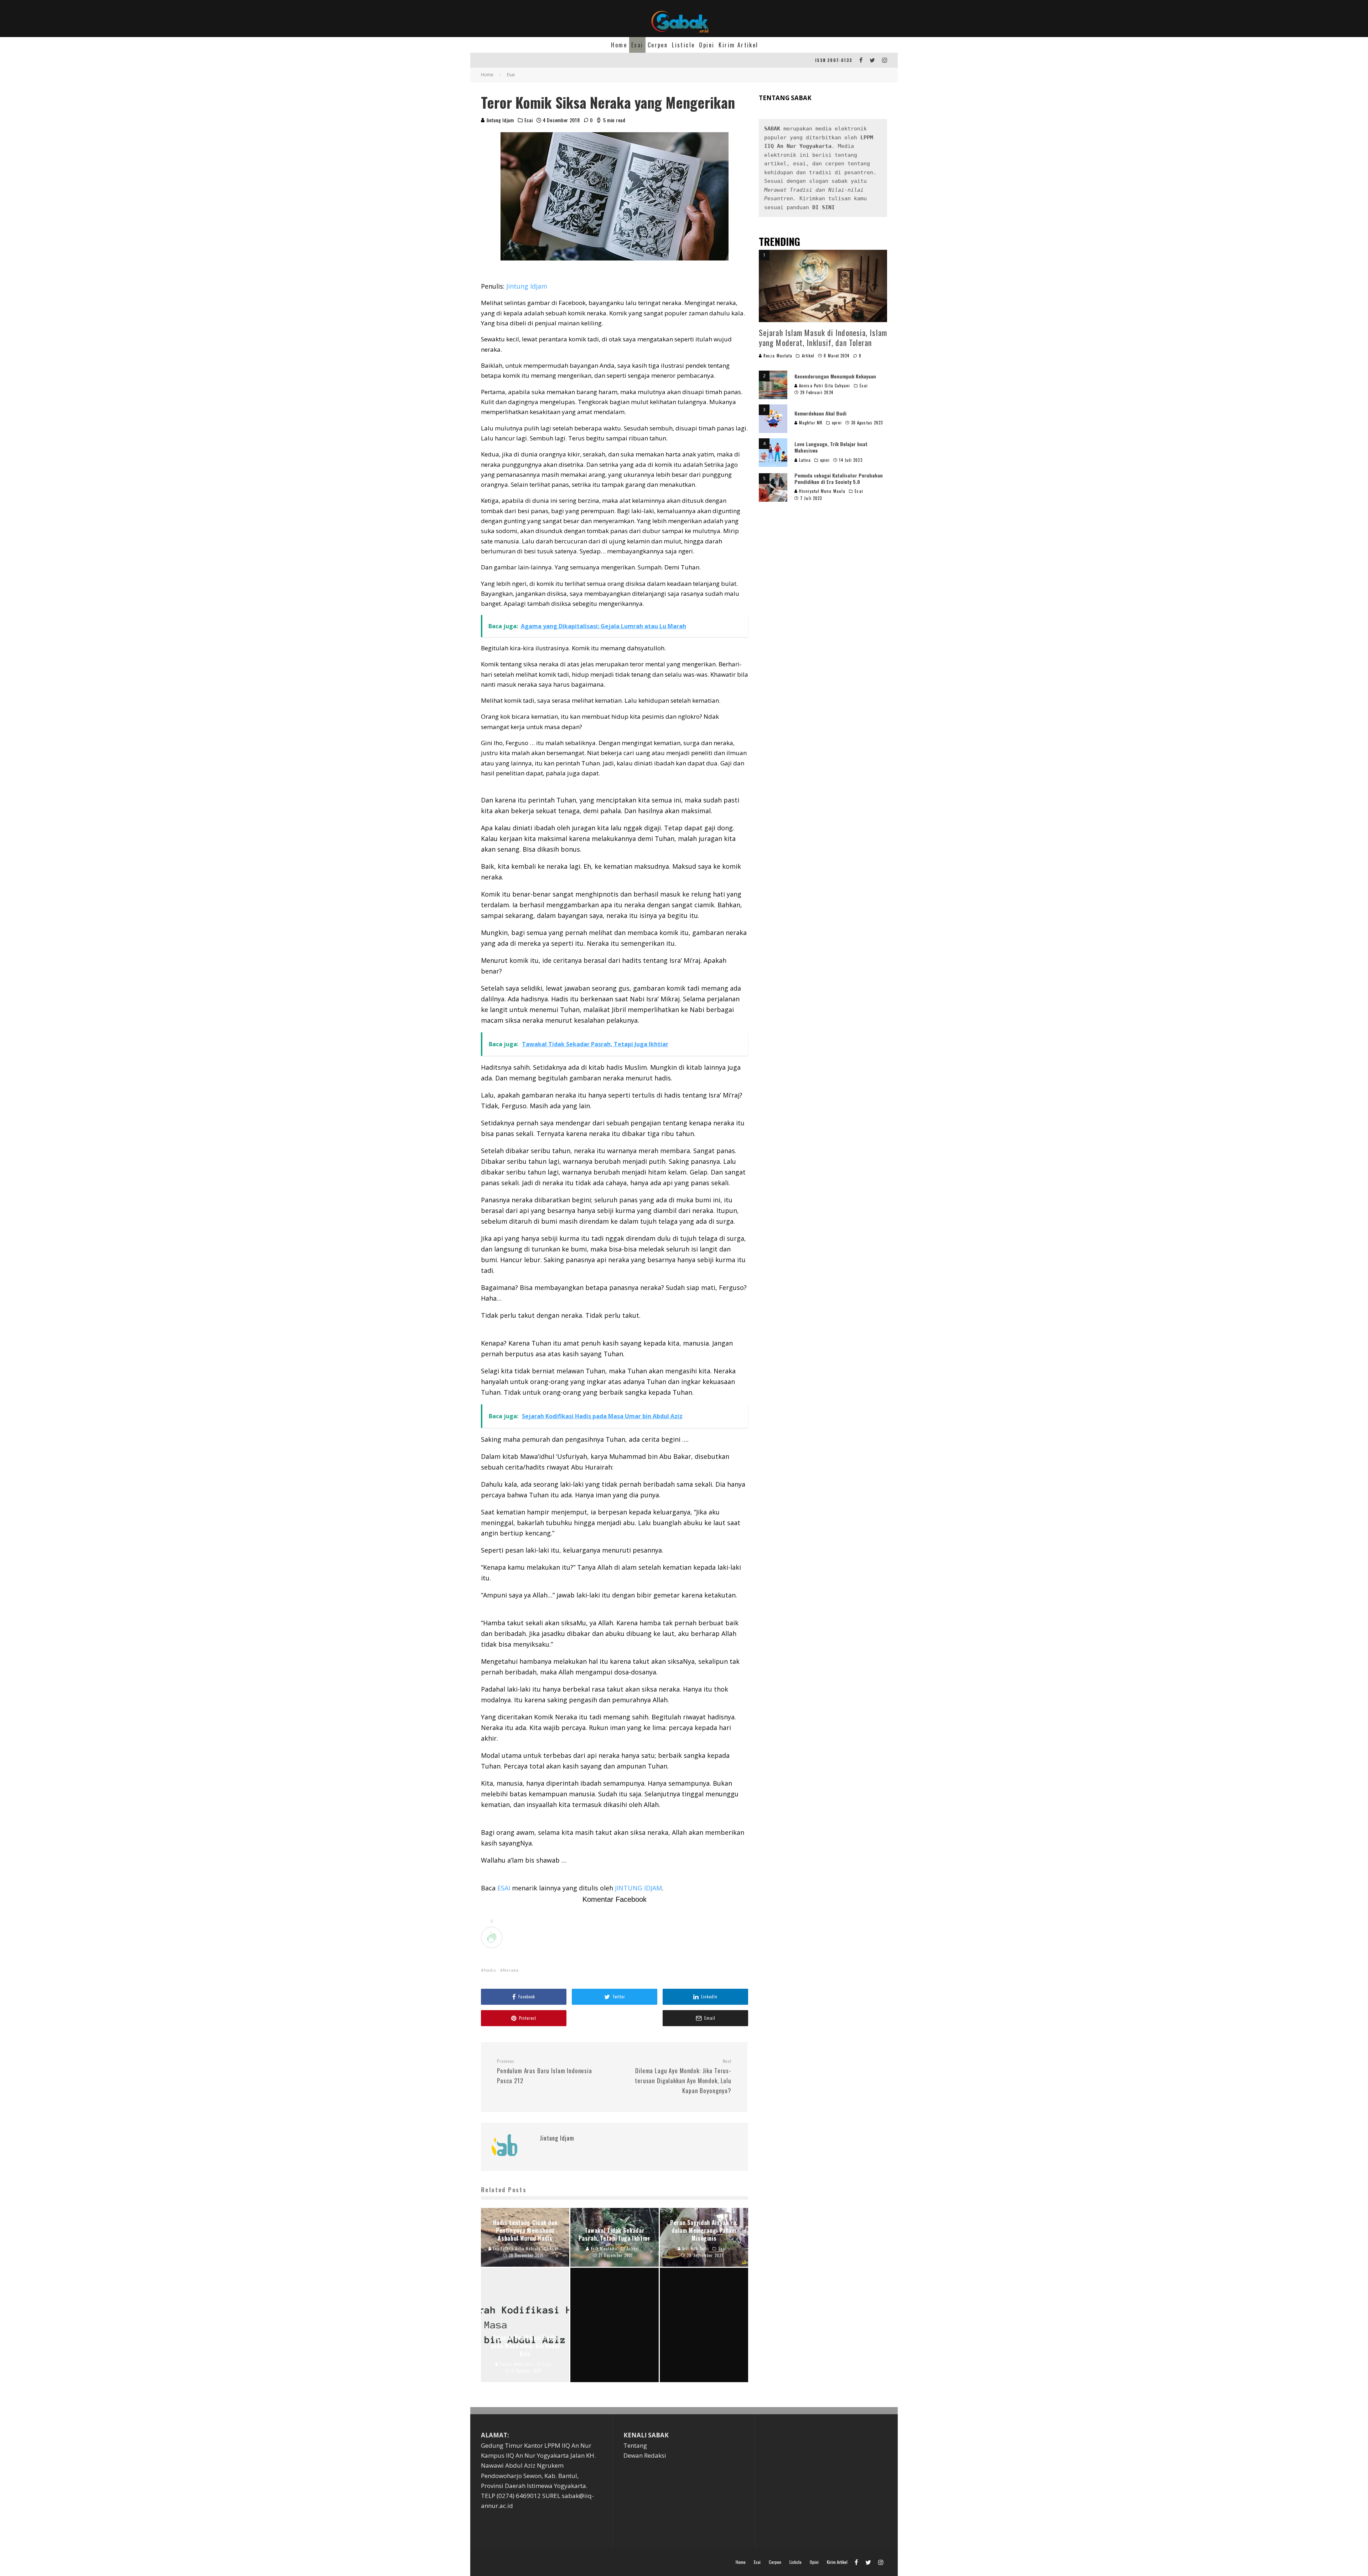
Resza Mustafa (777, 356)
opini (837, 423)
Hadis (490, 1970)
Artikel (808, 356)
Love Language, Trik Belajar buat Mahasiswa (831, 447)
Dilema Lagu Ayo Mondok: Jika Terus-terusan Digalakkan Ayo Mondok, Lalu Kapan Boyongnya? (683, 2077)
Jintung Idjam (499, 120)
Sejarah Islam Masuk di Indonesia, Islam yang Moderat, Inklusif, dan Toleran (823, 338)
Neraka (511, 1970)
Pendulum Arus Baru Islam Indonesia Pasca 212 (545, 2072)
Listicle (683, 45)
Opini (707, 45)
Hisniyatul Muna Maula (822, 491)
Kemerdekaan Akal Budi (820, 413)
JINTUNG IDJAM (638, 1888)
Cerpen (658, 45)
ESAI (505, 1888)
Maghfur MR (810, 423)
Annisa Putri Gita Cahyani (824, 386)
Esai (637, 45)
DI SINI (823, 207)
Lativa (804, 460)
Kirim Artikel (738, 45)
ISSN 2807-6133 (834, 60)
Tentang (635, 2445)
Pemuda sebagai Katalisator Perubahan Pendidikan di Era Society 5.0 (839, 478)
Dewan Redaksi (645, 2455)
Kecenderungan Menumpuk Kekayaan (835, 376)
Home (619, 45)
